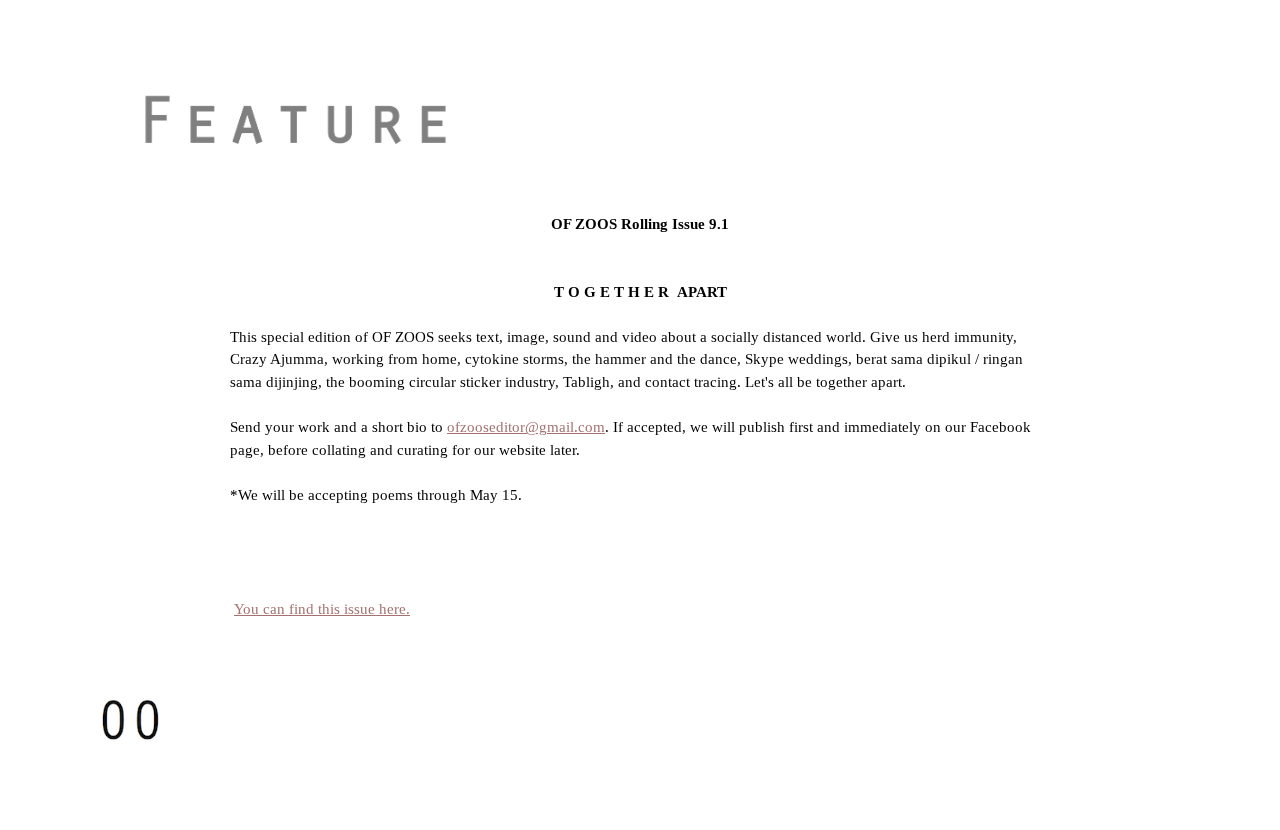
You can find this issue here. (322, 609)
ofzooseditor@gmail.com (526, 427)
